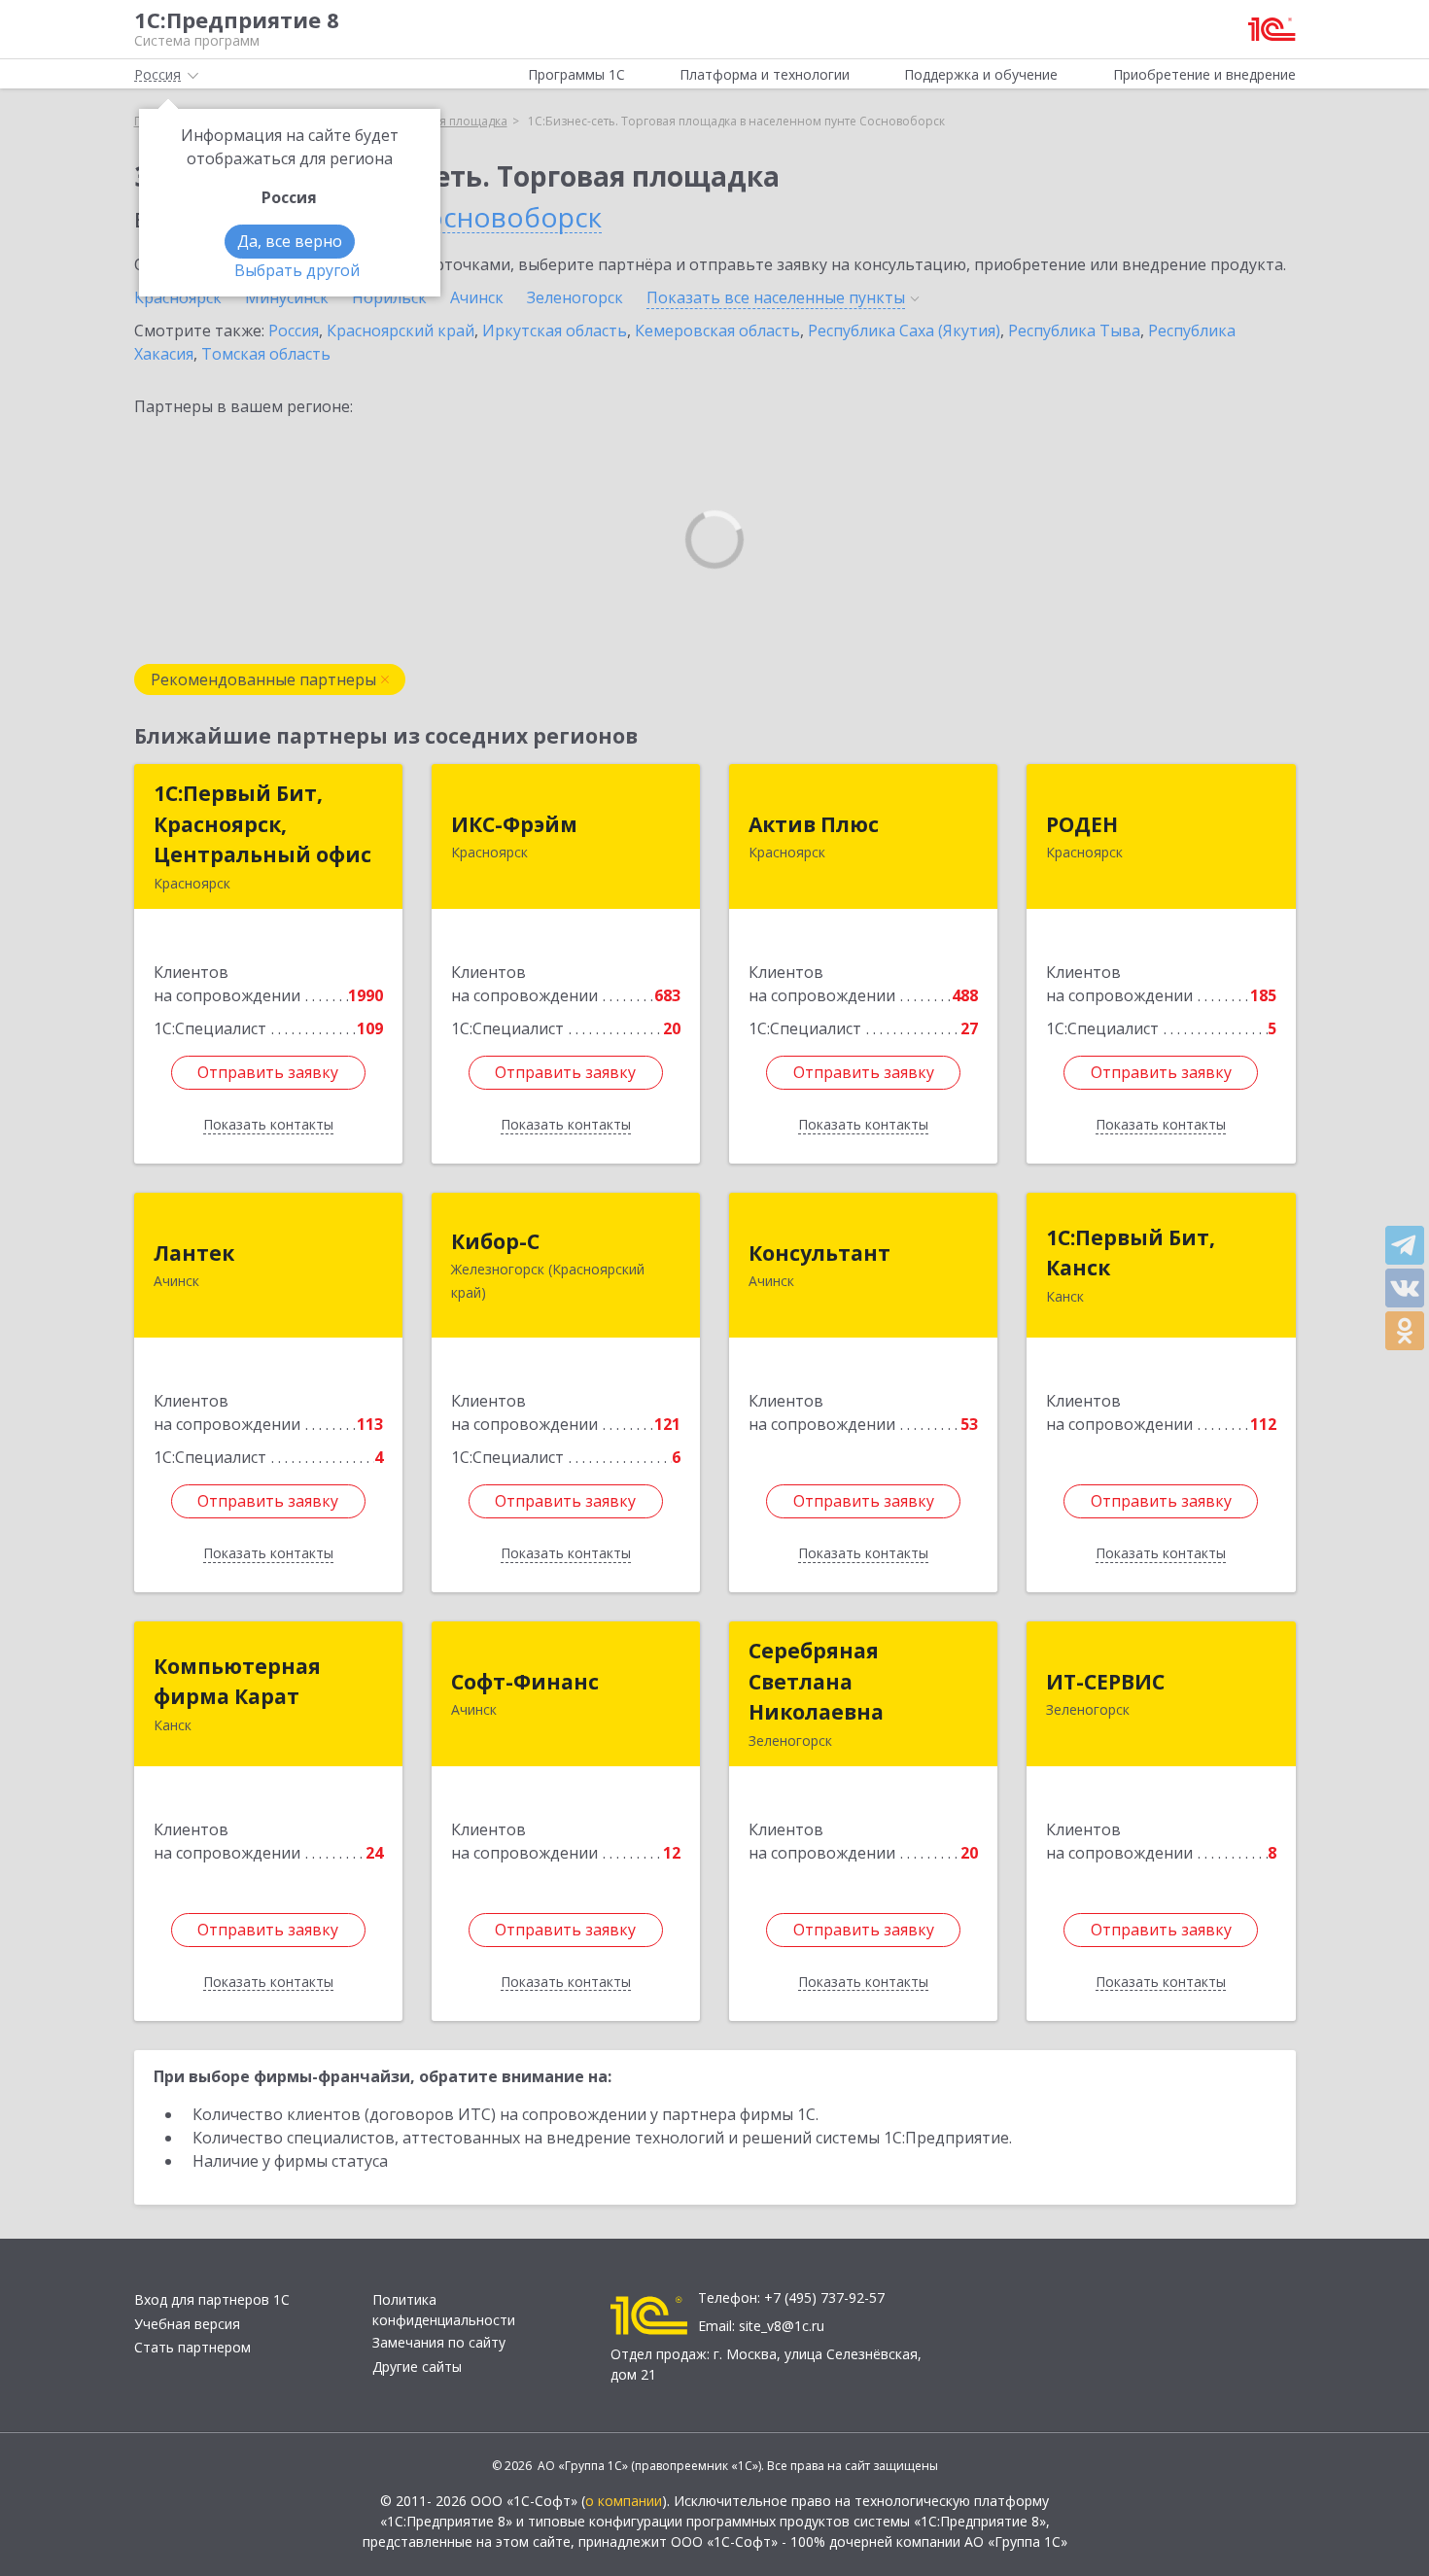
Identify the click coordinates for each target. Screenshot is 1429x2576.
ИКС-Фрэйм (514, 824)
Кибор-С (495, 1241)
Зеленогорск (575, 297)
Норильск (389, 297)
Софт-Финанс (525, 1682)
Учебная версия (187, 2324)
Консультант (819, 1253)
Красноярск (178, 297)
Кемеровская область (717, 331)
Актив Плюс (814, 824)
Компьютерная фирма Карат (237, 1682)
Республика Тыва (1074, 331)
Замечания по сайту (439, 2342)
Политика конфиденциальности (444, 2310)
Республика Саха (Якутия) (904, 331)
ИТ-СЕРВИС (1105, 1682)
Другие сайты (417, 2367)
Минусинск (287, 297)
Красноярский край (401, 331)
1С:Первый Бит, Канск (1131, 1253)
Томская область (266, 354)
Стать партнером (192, 2347)
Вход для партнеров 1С (212, 2299)
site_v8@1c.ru (782, 2326)
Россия (294, 331)
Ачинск (477, 297)
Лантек (194, 1253)
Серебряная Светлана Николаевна (816, 1681)
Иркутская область (555, 331)
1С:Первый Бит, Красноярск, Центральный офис (262, 824)
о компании (624, 2501)
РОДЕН (1082, 824)
